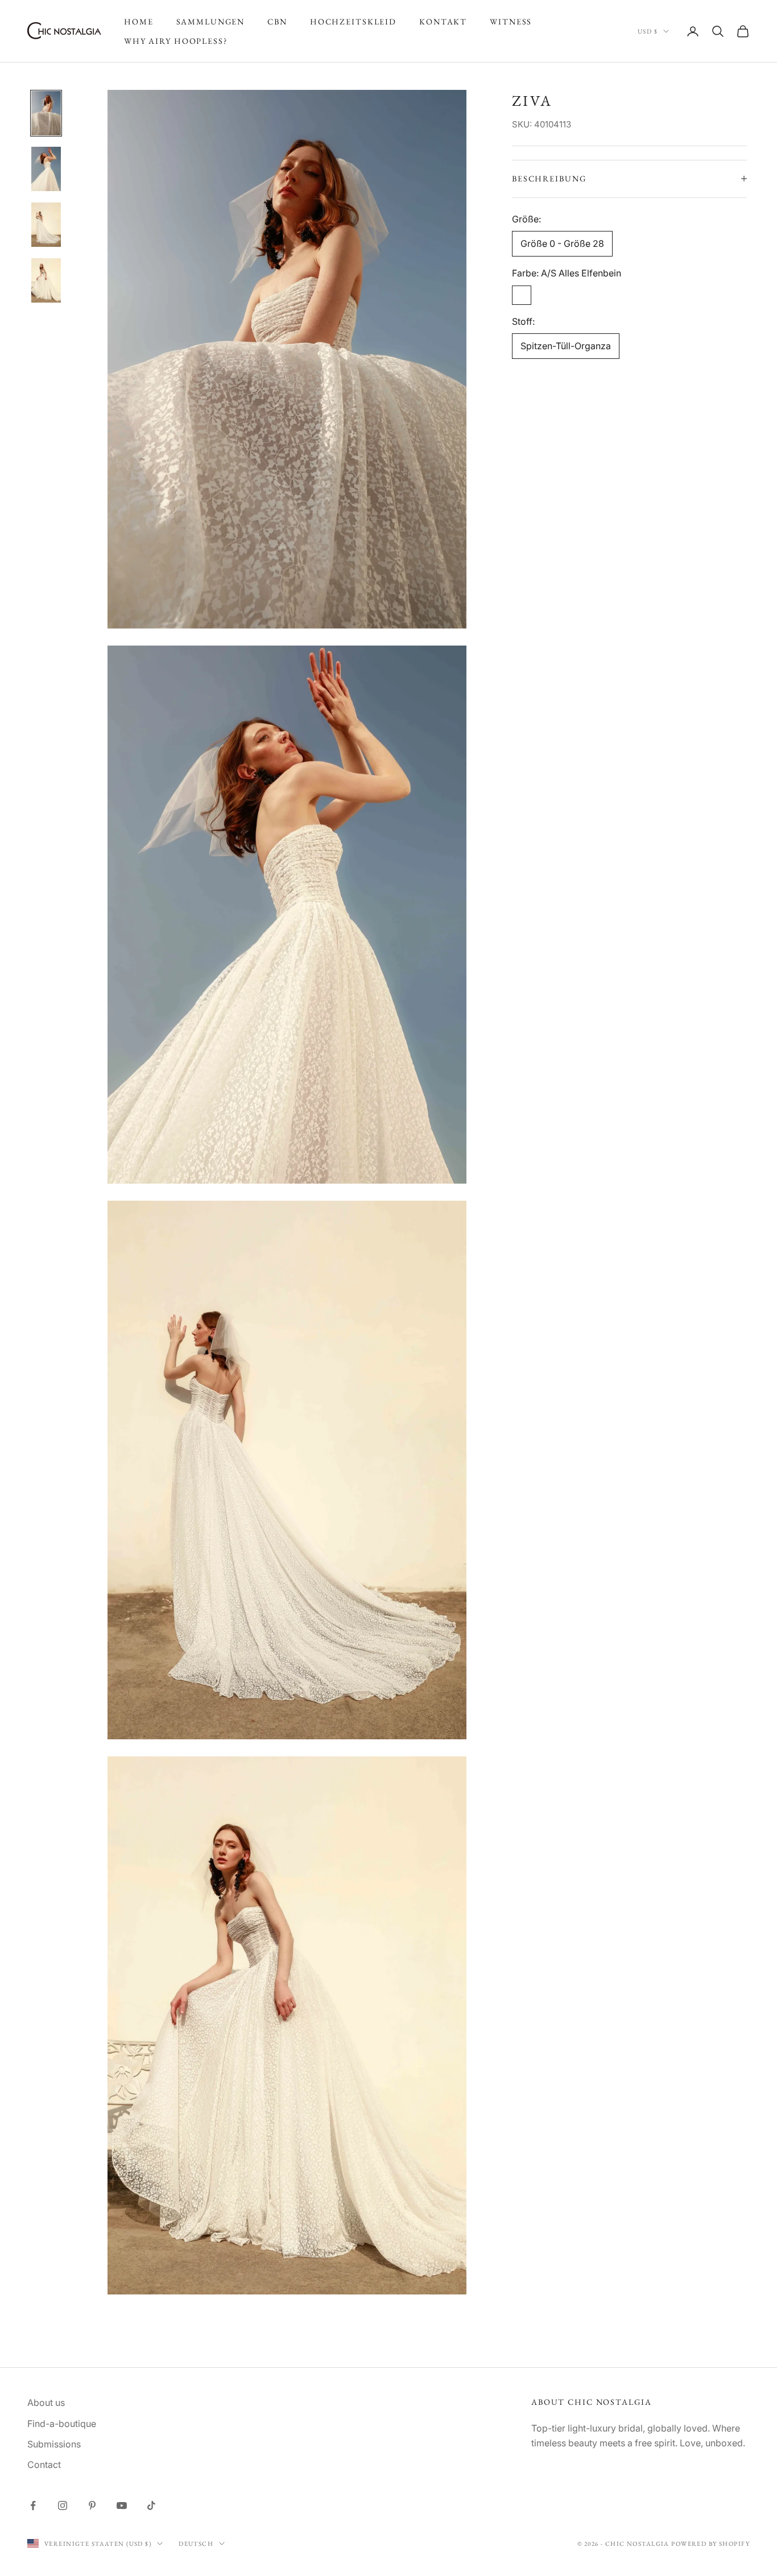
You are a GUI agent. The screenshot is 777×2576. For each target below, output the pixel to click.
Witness (511, 21)
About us (46, 2403)
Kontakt (443, 21)
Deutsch (196, 2544)
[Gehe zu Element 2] (46, 169)
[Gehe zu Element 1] (46, 113)
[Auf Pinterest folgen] (92, 2505)
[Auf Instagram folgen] (63, 2505)
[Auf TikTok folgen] (151, 2505)
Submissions (54, 2444)
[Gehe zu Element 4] (46, 280)
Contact (44, 2465)
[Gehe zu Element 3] (46, 225)
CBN (277, 21)
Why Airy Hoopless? (176, 41)
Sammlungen (211, 21)
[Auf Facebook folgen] (33, 2505)
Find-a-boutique (62, 2424)
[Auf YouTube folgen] (122, 2505)
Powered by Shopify (710, 2544)
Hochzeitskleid (353, 21)
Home (139, 21)
